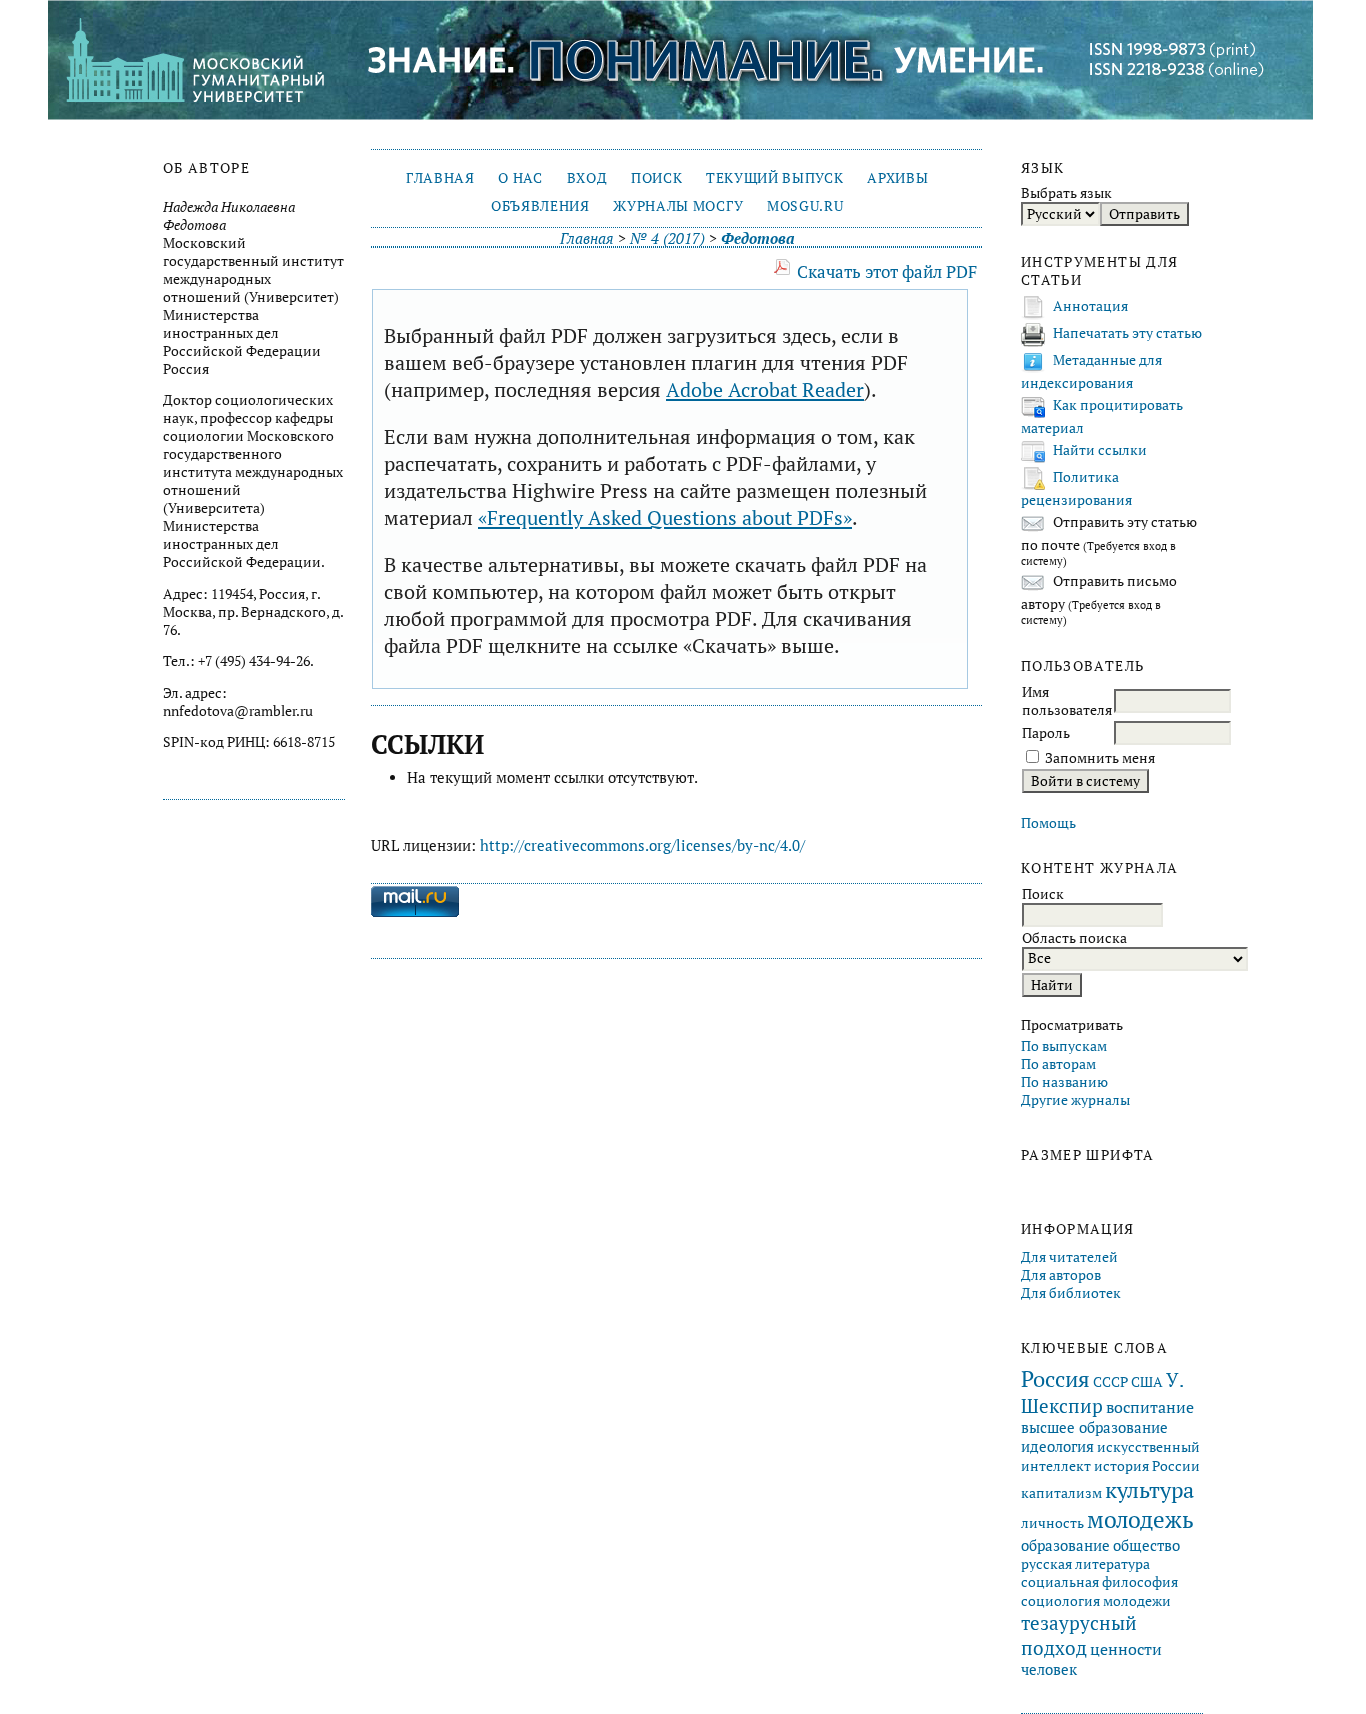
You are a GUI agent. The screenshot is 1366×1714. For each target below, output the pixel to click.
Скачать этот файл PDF (887, 271)
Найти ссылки (1100, 450)
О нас (520, 178)
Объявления (540, 206)
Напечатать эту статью (1127, 333)
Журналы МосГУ (678, 206)
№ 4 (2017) (667, 238)
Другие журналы (1075, 1100)
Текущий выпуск (774, 178)
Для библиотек (1071, 1293)
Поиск (656, 178)
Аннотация (1090, 306)
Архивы (897, 178)
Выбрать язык (1066, 193)
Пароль (1046, 733)
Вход (587, 178)
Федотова (757, 238)
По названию (1064, 1082)
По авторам (1058, 1064)
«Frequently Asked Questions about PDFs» (665, 517)
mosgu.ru (805, 206)
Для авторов (1061, 1275)
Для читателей (1069, 1257)
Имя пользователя (1067, 701)
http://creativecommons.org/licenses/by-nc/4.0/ (642, 845)
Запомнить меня (1100, 758)
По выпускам (1064, 1046)
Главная (440, 178)
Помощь (1048, 823)
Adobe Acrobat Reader (765, 389)
